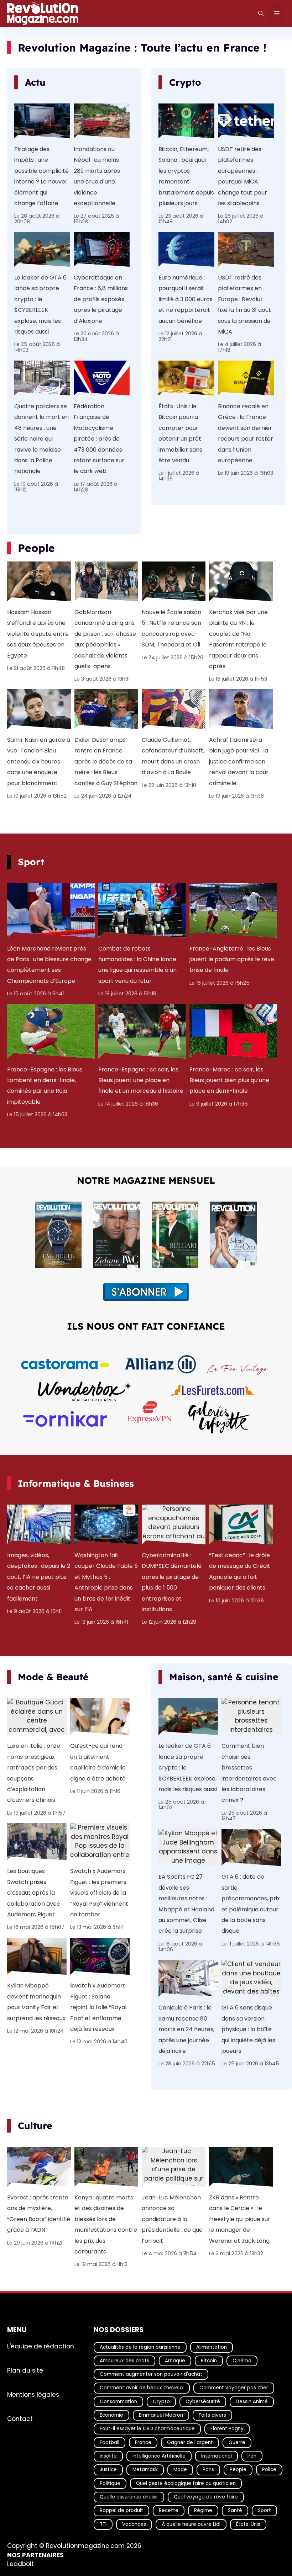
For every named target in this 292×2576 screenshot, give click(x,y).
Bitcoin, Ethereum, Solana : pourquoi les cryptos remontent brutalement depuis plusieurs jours (186, 176)
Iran (252, 2456)
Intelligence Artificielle (159, 2456)
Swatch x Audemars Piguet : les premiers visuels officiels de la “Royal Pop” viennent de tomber (99, 1893)
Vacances (134, 2524)
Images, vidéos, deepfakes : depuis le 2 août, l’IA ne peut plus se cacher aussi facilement (39, 1577)
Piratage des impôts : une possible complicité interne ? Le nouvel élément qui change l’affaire (41, 176)
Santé (235, 2510)
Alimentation (212, 2347)
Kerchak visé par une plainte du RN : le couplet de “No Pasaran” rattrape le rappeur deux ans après (238, 639)
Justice (108, 2469)
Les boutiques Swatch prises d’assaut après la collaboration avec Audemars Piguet (34, 1893)
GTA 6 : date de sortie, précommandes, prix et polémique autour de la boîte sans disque (251, 1904)
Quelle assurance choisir (129, 2497)
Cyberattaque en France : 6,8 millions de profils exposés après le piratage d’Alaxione (101, 299)
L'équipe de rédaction (41, 2346)
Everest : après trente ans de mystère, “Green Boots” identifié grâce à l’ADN (39, 2214)
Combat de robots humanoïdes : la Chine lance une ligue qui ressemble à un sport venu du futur (137, 965)
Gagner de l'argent (190, 2442)
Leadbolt (20, 2564)
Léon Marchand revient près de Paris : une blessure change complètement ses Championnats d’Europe (49, 965)
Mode (180, 2469)
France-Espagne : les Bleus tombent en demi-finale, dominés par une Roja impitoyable (45, 1086)
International (217, 2456)
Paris (208, 2469)
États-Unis (248, 2524)
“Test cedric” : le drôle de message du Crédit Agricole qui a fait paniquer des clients (240, 1571)
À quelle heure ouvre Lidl (191, 2524)
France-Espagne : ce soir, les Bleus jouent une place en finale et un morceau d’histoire (141, 1080)
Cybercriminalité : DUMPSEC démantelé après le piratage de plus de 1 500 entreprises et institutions (172, 1582)
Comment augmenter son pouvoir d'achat (151, 2374)
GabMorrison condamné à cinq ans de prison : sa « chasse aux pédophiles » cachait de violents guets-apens (105, 639)
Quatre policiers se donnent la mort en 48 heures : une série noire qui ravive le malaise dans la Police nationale (41, 439)
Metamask (145, 2469)
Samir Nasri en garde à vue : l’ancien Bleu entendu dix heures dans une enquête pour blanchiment (39, 762)
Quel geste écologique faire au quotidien (186, 2483)
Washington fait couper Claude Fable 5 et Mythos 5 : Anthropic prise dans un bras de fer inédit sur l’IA (106, 1582)
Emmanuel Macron (161, 2415)
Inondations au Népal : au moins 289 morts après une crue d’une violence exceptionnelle (97, 176)
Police (269, 2469)
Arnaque (175, 2361)
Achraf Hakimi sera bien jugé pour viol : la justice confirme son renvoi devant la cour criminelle (239, 762)
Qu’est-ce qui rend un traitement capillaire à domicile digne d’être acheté (98, 1762)
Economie (111, 2415)
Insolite (108, 2456)
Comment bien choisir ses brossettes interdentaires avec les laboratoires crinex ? (249, 1773)
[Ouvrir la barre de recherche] (261, 14)
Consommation (118, 2402)
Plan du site (25, 2370)
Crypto (161, 2402)
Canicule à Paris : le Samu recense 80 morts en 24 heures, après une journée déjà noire (186, 2029)
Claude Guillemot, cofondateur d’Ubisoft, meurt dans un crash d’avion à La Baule (173, 756)
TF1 (103, 2524)
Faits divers (212, 2415)
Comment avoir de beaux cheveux (142, 2388)
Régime (203, 2510)
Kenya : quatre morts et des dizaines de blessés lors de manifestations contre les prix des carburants (106, 2224)
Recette (169, 2510)
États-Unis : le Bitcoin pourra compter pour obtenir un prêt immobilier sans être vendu (180, 433)
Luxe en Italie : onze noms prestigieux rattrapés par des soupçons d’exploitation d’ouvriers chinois (34, 1773)
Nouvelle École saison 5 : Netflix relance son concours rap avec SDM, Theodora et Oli (171, 628)
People (238, 2469)
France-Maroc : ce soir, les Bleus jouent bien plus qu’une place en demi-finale (229, 1080)
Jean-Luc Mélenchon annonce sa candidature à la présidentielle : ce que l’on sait (172, 2219)
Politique (110, 2483)
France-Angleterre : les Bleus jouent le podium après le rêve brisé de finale (232, 959)
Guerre (237, 2442)
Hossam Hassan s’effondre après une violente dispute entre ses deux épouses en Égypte (38, 634)
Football (109, 2442)
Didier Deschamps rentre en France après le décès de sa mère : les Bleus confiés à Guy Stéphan (106, 762)
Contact (20, 2419)
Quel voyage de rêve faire (206, 2497)
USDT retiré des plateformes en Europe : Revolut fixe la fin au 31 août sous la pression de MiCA (244, 305)
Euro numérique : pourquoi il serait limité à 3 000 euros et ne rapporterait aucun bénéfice (186, 299)
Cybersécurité (203, 2402)
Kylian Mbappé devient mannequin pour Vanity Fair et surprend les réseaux (36, 2002)
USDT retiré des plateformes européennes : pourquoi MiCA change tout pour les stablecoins (243, 176)
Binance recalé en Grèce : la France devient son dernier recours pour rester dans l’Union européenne (246, 433)
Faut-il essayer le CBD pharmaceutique (147, 2429)
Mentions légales (33, 2395)
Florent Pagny (227, 2429)
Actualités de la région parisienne (140, 2347)
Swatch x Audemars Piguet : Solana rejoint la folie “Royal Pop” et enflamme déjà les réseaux (98, 2007)
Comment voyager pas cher (234, 2388)
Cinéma (242, 2361)
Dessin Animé (252, 2402)
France (143, 2442)
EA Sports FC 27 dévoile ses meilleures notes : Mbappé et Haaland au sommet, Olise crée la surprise (186, 1904)
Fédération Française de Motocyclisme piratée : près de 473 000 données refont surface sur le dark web (99, 439)
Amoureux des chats (124, 2361)
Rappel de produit (121, 2510)
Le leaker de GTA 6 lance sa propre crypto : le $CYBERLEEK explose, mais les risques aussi (40, 305)
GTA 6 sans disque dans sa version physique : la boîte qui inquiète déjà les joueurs (248, 2029)
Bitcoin (209, 2361)
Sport (264, 2510)
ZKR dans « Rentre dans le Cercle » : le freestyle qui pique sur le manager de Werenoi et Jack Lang (240, 2219)
